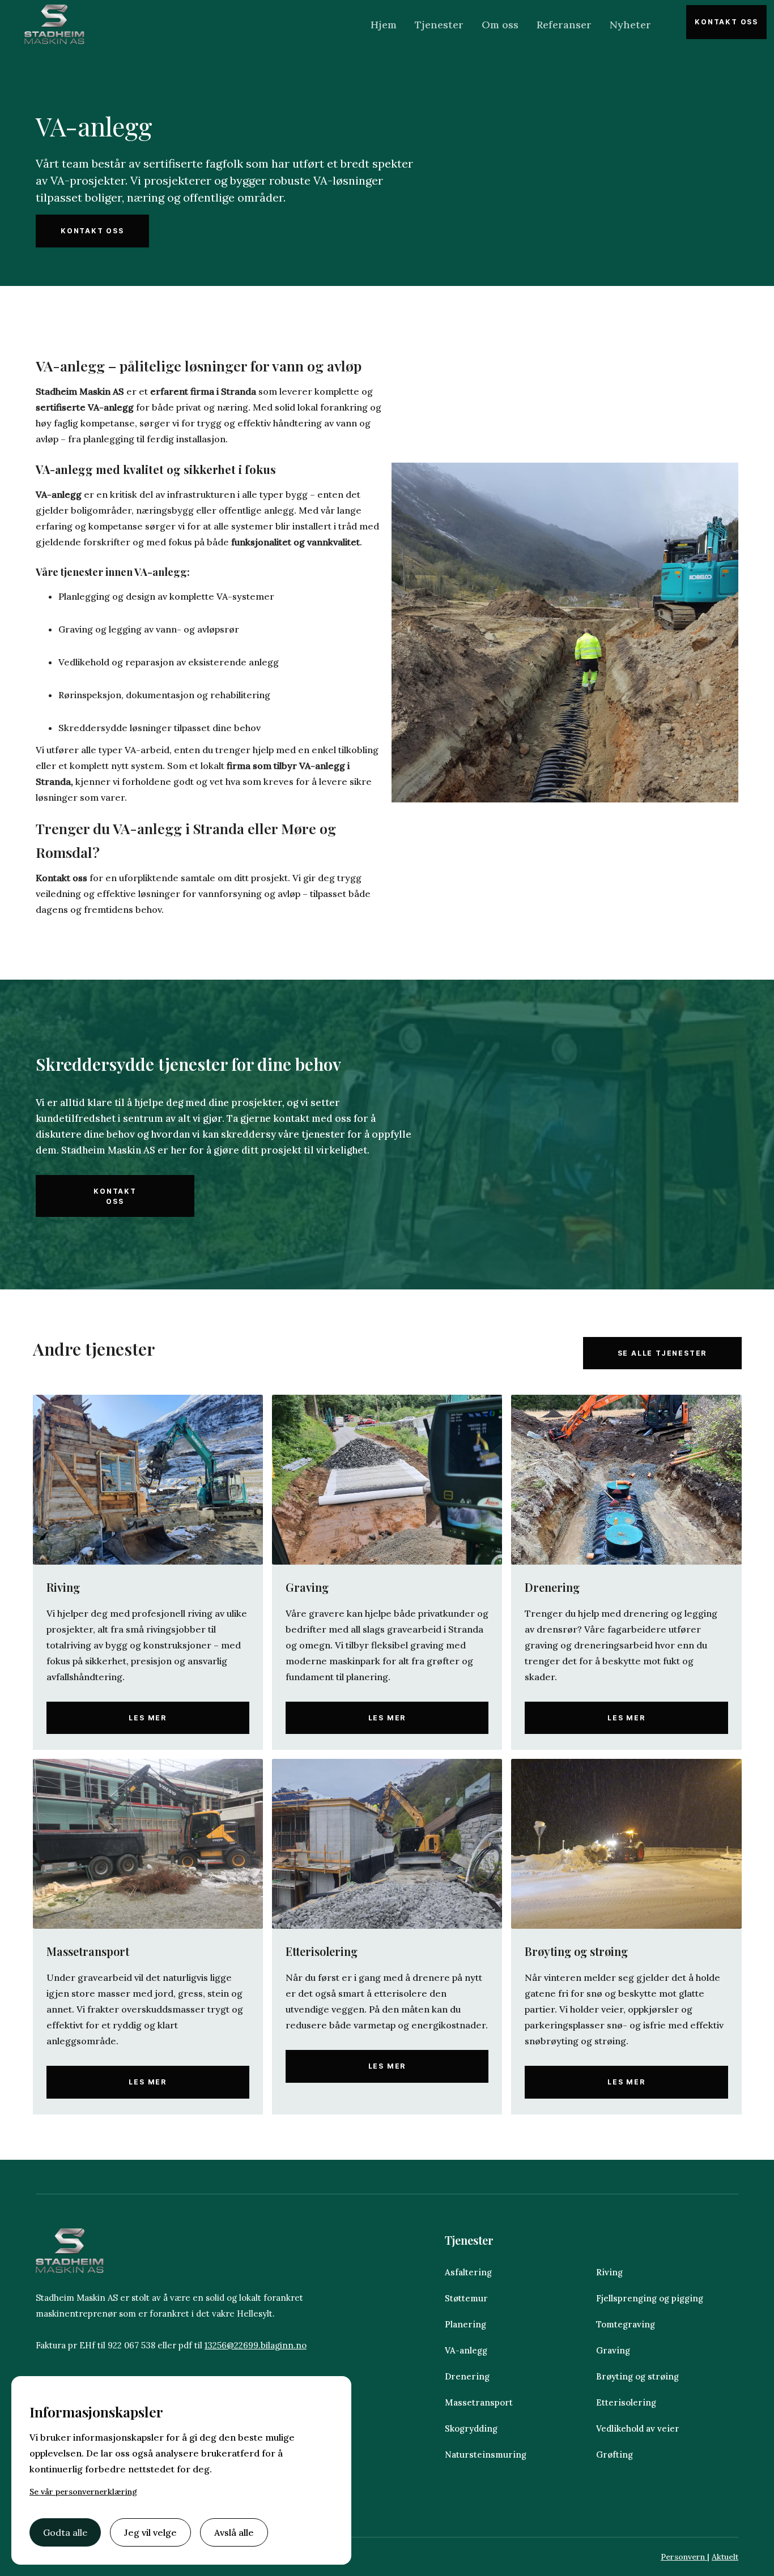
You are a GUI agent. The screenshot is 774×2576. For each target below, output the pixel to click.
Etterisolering (626, 2402)
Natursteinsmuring (487, 2455)
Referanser (564, 25)
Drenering (467, 2376)
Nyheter (630, 25)
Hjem (384, 25)
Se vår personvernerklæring (83, 2492)
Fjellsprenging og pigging (650, 2298)
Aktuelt (725, 2557)
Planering (465, 2324)
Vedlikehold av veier (639, 2428)
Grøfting (614, 2455)
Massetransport (479, 2402)
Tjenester (439, 25)
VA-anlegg (466, 2350)
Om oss (500, 25)
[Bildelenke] (148, 1480)
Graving (613, 2350)
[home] (54, 24)
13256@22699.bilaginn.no (256, 2345)
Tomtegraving (626, 2324)
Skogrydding (471, 2428)
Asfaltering (468, 2272)
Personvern (684, 2557)
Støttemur (466, 2298)
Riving (609, 2272)
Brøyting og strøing (637, 2376)
